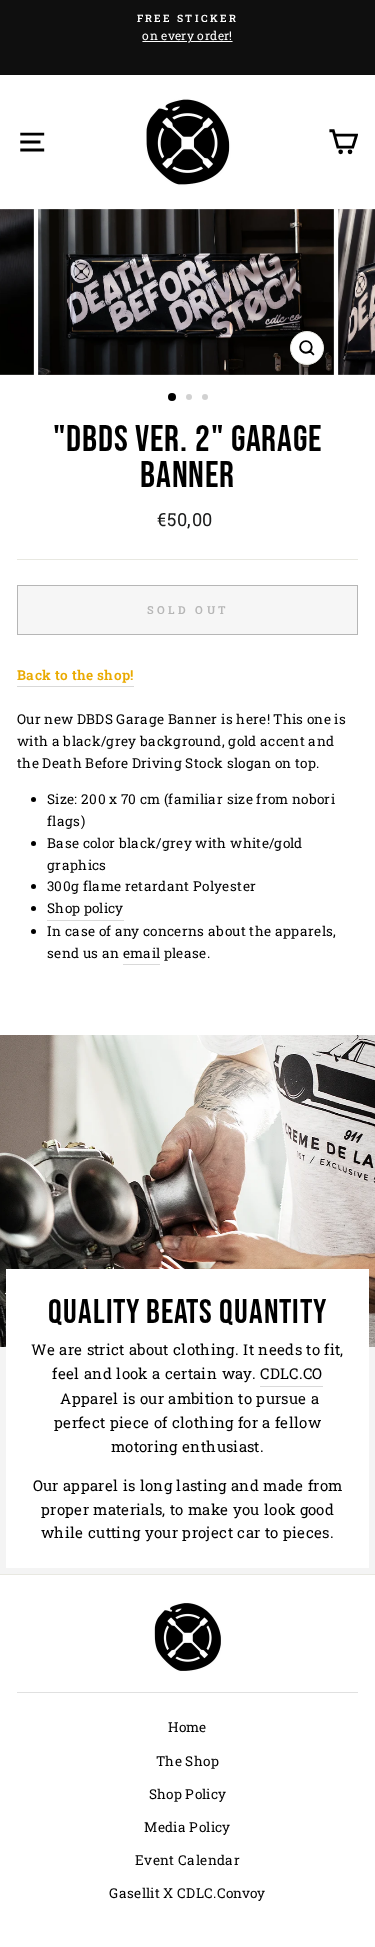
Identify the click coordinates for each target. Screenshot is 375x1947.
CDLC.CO (291, 1373)
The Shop (187, 1761)
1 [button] (173, 398)
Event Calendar (187, 1860)
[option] (187, 28)
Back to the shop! (75, 675)
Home (187, 1727)
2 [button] (191, 399)
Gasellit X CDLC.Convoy (187, 1893)
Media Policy (187, 1827)
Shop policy (85, 908)
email (142, 953)
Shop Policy (188, 1794)
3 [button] (207, 399)
